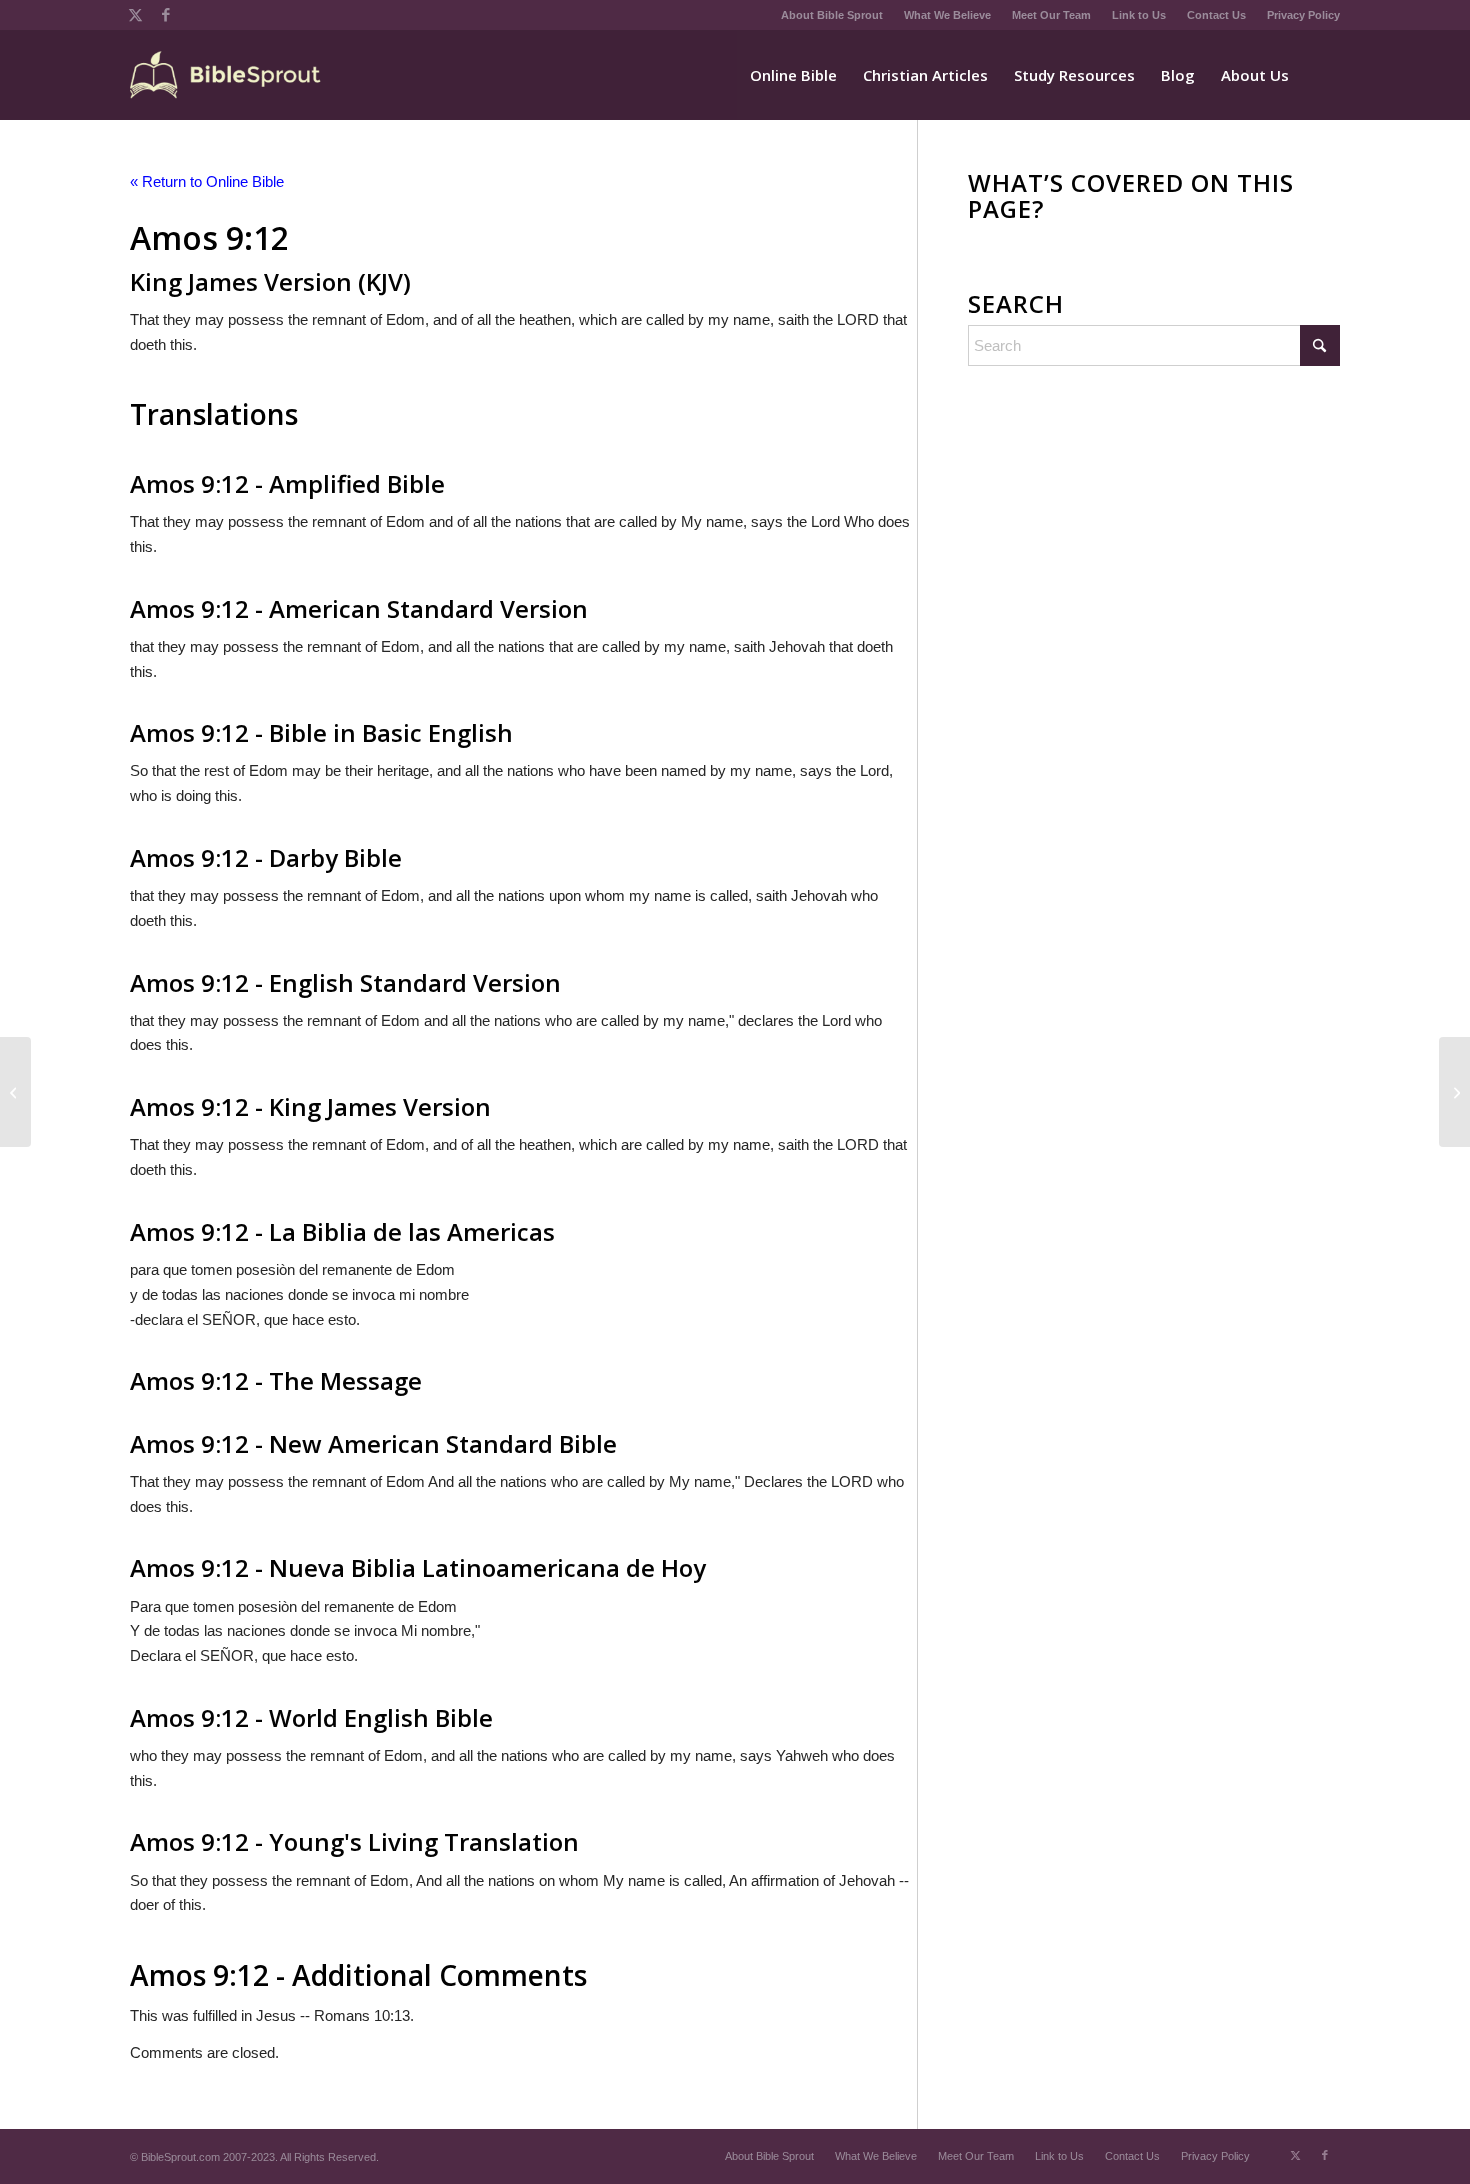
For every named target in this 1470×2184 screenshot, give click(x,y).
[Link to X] (135, 15)
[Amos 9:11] (15, 1092)
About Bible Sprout (832, 15)
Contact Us (1216, 15)
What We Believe (947, 15)
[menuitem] (832, 15)
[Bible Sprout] (226, 75)
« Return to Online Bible (207, 181)
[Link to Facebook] (166, 15)
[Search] (1321, 75)
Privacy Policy (1303, 15)
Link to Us (1139, 15)
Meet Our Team (1051, 15)
